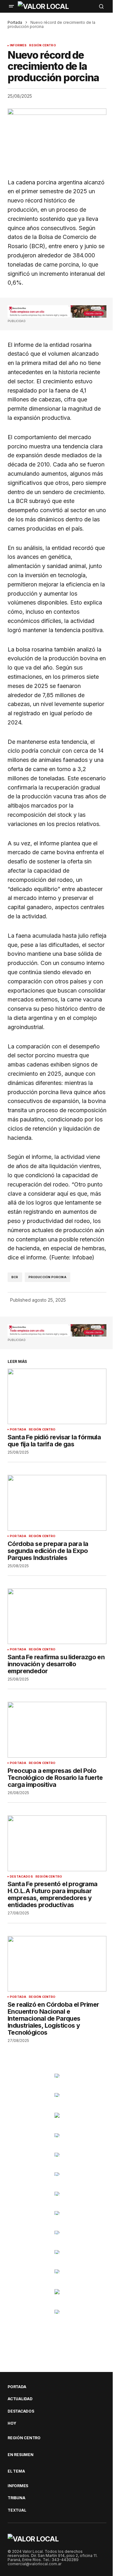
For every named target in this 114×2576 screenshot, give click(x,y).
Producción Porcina (47, 1277)
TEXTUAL (17, 2510)
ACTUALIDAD (20, 2399)
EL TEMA (16, 2471)
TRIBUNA (16, 2498)
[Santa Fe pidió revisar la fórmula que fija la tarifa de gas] (57, 1397)
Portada (15, 22)
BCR (15, 1277)
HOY (12, 2423)
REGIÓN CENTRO (42, 45)
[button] (11, 6)
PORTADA (18, 1430)
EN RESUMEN (21, 2455)
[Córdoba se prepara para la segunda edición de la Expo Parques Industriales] (57, 1503)
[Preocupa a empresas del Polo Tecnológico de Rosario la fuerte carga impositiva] (57, 1730)
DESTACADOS (21, 1877)
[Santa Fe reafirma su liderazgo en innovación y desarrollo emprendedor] (57, 1616)
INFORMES (18, 45)
